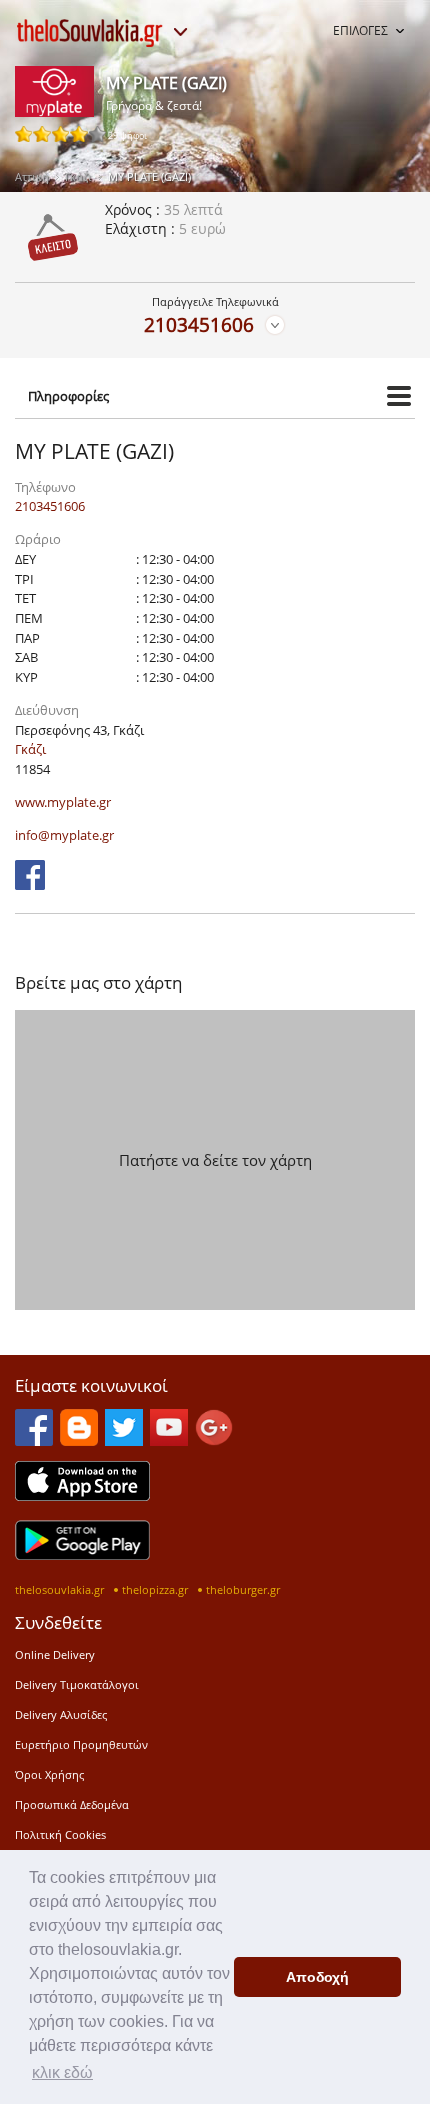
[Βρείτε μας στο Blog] (79, 1440)
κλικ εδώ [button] (62, 2072)
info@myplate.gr (64, 835)
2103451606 (199, 324)
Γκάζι (78, 176)
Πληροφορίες (68, 396)
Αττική (32, 176)
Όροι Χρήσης (49, 1774)
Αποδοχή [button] (317, 1977)
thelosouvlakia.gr (59, 1589)
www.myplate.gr (63, 802)
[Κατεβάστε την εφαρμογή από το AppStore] (82, 1495)
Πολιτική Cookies (60, 1834)
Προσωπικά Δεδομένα (72, 1804)
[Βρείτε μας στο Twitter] (124, 1440)
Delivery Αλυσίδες (61, 1714)
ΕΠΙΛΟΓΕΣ (360, 30)
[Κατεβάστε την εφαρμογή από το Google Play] (82, 1554)
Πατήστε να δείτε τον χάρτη (215, 1160)
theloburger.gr (243, 1589)
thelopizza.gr (155, 1589)
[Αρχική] (90, 33)
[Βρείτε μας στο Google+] (214, 1440)
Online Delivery (55, 1654)
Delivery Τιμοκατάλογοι (77, 1684)
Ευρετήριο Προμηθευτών (81, 1744)
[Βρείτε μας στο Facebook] (30, 884)
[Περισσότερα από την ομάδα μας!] (180, 32)
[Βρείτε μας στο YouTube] (169, 1440)
